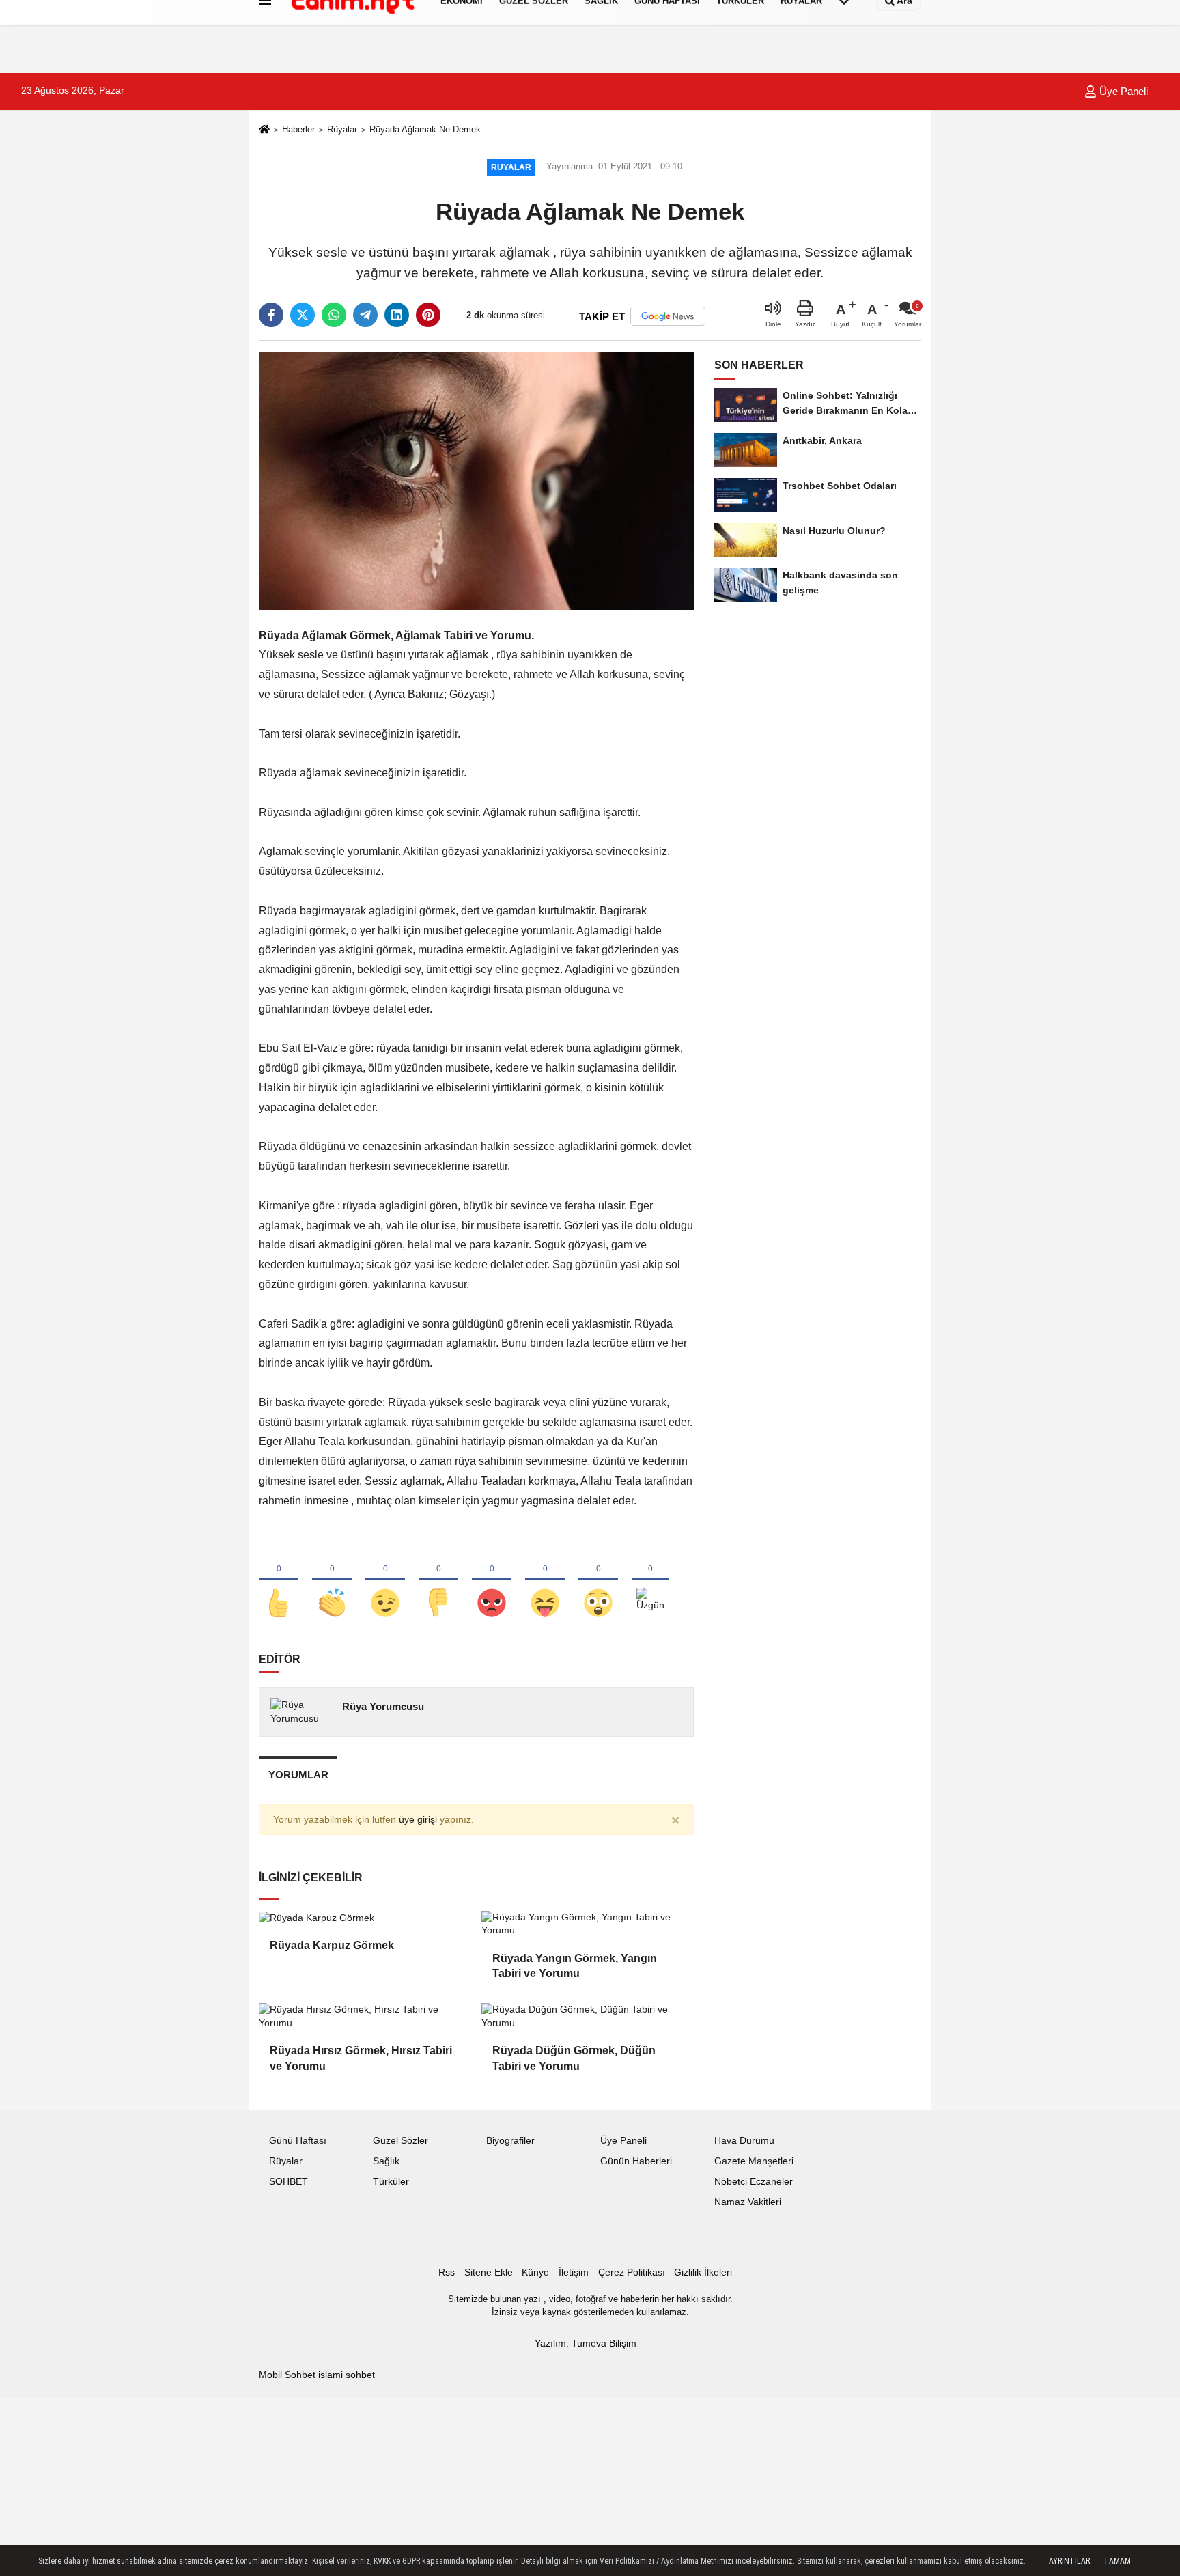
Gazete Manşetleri (754, 2161)
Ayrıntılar (1069, 2561)
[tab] (298, 1775)
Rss (447, 2272)
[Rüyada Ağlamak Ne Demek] (476, 480)
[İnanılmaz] (598, 1580)
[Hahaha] (545, 1580)
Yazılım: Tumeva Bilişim (586, 2343)
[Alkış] (332, 1580)
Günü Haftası (298, 2141)
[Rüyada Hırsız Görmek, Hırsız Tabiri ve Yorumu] (365, 2016)
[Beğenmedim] (438, 1580)
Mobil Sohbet (287, 2375)
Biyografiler (510, 2141)
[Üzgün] (650, 1580)
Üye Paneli (1122, 91)
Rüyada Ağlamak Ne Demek (425, 129)
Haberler (298, 129)
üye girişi (418, 1820)
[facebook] (271, 315)
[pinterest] (428, 315)
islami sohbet (347, 2375)
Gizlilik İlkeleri (703, 2272)
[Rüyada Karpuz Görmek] (365, 1918)
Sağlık (386, 2161)
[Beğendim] (279, 1580)
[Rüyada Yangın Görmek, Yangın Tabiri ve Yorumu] (587, 1924)
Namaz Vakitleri (748, 2202)
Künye (535, 2272)
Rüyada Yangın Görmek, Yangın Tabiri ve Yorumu (575, 1966)
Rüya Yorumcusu (383, 1706)
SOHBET (289, 2182)
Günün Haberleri (636, 2161)
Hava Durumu (744, 2141)
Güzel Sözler (401, 2141)
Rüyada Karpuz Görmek (332, 1945)
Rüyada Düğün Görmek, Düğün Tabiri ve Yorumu (574, 2058)
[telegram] (365, 315)
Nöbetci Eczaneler (754, 2182)
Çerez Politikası (632, 2272)
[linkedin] (397, 315)
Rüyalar (342, 129)
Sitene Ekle (489, 2272)
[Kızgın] (492, 1580)
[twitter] (303, 315)
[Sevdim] (385, 1580)
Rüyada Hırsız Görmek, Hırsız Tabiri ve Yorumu (361, 2058)
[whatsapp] (334, 315)
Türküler (391, 2182)
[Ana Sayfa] (264, 130)
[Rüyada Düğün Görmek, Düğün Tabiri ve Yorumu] (587, 2016)
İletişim (574, 2272)
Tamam (1117, 2561)
